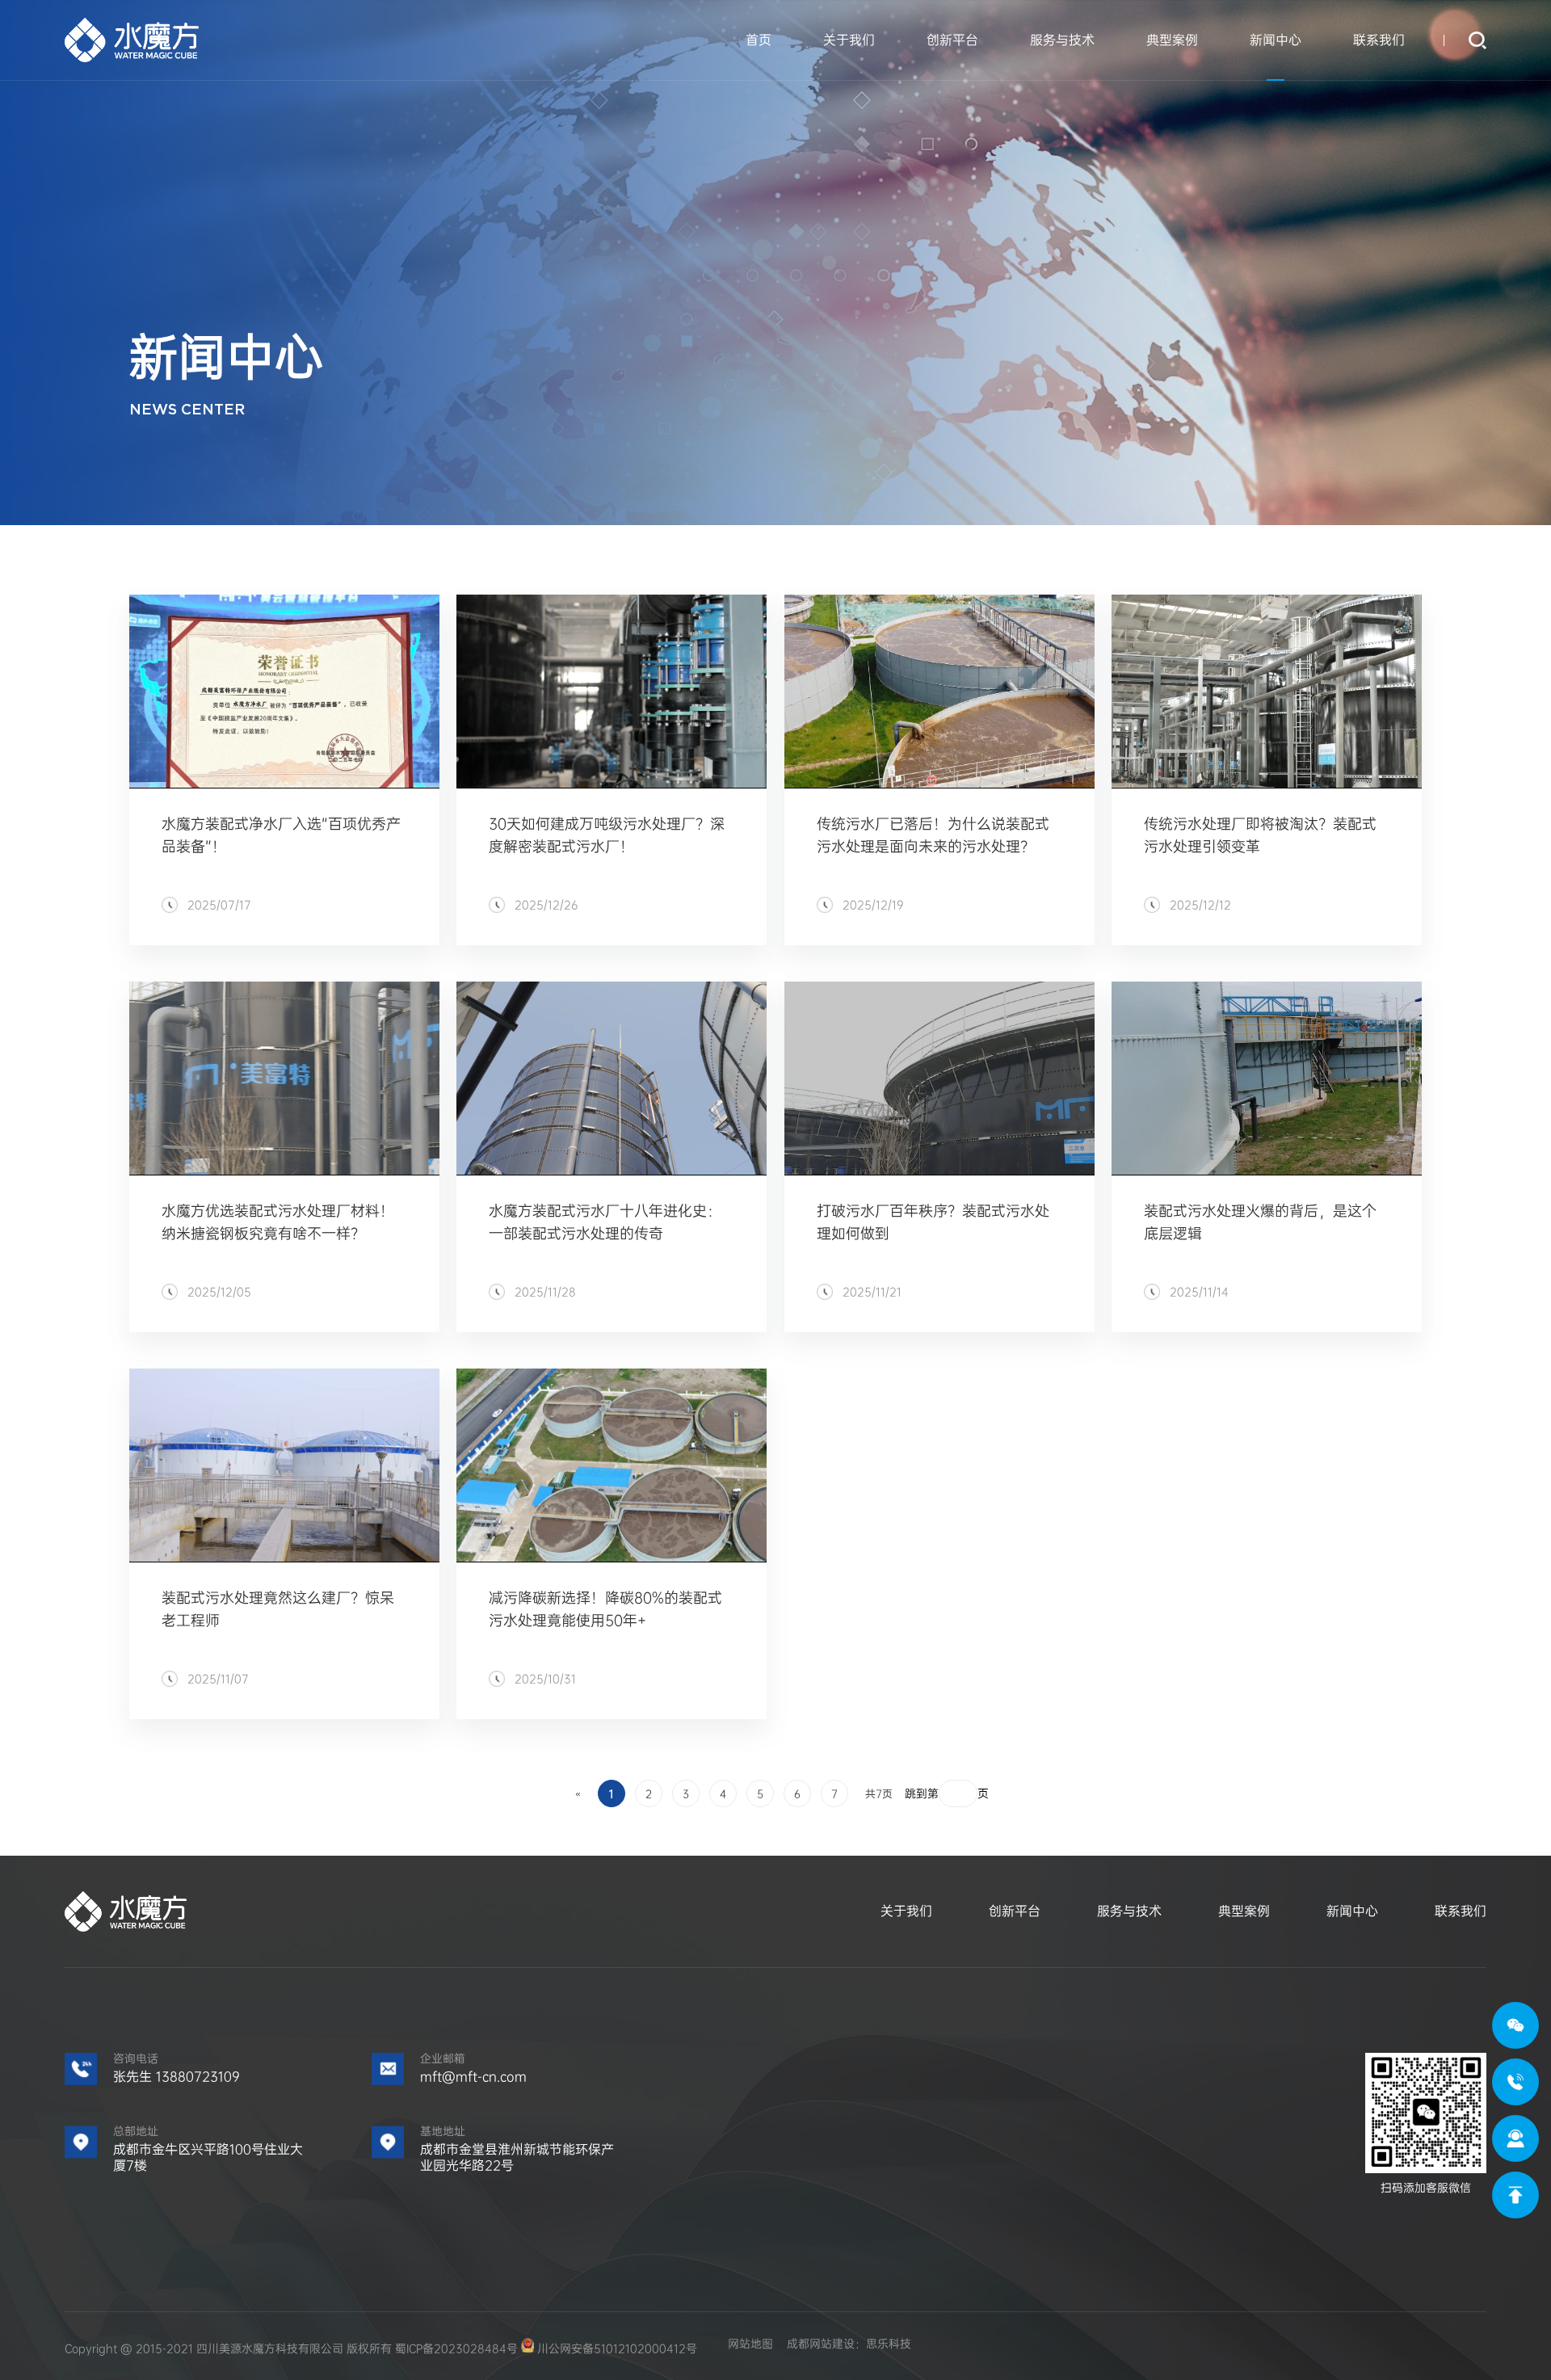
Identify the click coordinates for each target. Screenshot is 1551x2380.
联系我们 (1379, 40)
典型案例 (1172, 40)
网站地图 (750, 2344)
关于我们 (849, 40)
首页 (759, 40)
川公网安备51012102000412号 (616, 2348)
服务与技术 (1062, 40)
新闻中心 (1276, 40)
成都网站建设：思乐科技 (849, 2344)
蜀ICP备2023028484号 (456, 2348)
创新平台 (952, 40)
